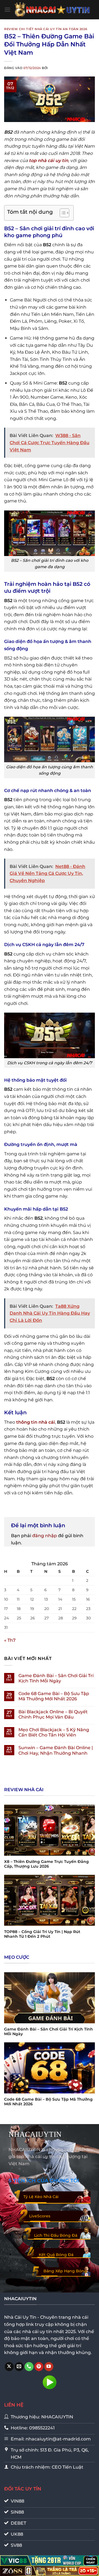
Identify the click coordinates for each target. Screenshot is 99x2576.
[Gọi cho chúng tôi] (29, 2367)
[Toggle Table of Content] (62, 213)
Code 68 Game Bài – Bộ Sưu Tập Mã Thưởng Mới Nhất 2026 (54, 1696)
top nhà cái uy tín (49, 161)
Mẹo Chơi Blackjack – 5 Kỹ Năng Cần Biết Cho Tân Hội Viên (54, 1732)
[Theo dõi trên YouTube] (49, 2367)
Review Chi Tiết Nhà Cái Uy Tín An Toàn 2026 (46, 29)
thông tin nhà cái (36, 1422)
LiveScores (40, 2216)
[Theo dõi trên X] (9, 2367)
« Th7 (10, 1640)
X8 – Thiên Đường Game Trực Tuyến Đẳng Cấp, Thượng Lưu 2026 (46, 1864)
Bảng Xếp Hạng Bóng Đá (65, 2274)
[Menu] (7, 10)
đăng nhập (45, 1536)
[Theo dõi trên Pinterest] (39, 2367)
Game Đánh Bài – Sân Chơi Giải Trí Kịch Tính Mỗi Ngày (56, 1678)
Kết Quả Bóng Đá (56, 2255)
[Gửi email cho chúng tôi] (19, 2367)
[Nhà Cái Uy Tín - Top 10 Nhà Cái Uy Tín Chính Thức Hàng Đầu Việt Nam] (53, 10)
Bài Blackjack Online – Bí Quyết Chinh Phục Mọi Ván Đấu (53, 1714)
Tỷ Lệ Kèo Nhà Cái (41, 2197)
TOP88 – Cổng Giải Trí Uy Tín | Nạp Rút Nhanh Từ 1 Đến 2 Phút (42, 1934)
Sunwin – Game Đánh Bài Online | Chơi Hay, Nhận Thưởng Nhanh (56, 1750)
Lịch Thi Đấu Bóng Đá (56, 2235)
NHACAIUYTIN (35, 2134)
